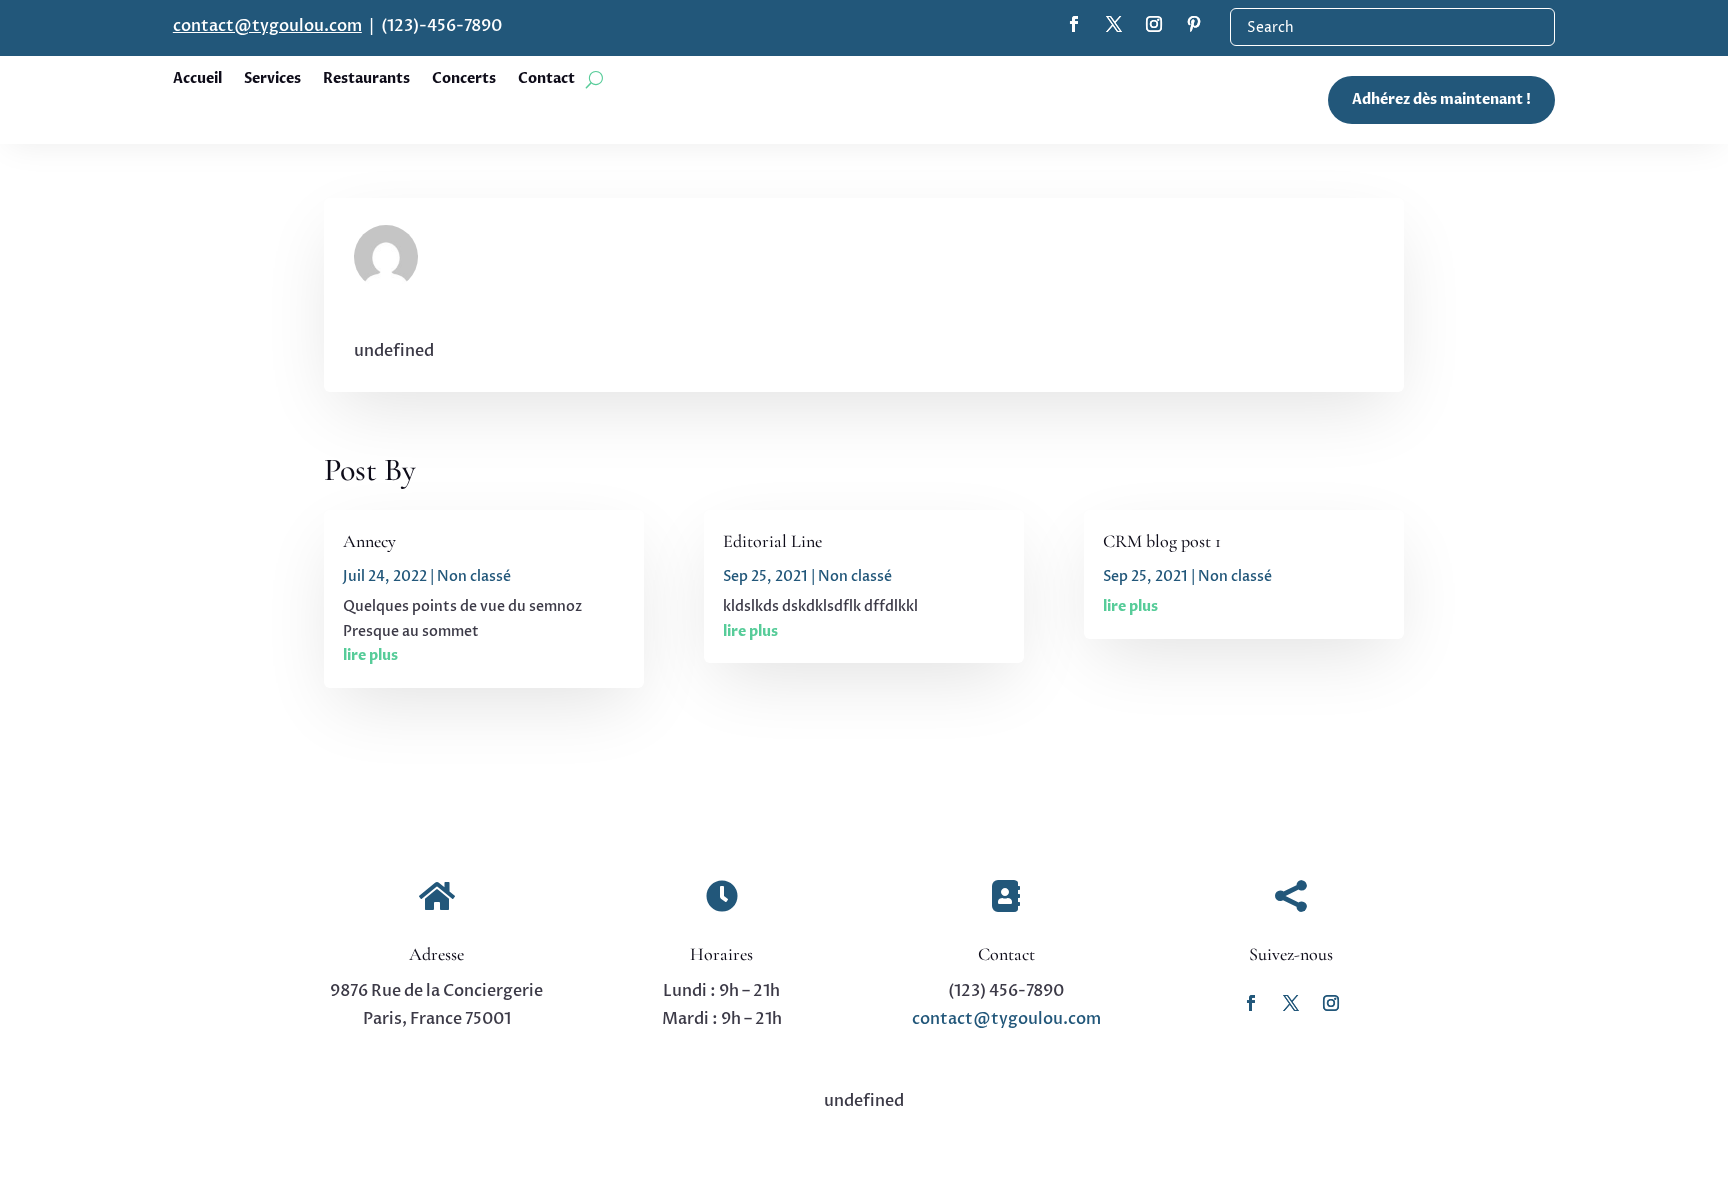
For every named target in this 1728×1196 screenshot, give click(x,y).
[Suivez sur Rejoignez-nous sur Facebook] (1074, 24)
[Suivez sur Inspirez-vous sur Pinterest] (1194, 24)
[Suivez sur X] (1291, 1003)
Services (272, 80)
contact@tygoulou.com (267, 26)
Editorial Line (772, 541)
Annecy (369, 541)
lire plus (370, 655)
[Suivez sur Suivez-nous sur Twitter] (1114, 24)
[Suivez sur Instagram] (1331, 1003)
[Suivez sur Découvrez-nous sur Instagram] (1154, 24)
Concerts (464, 80)
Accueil (197, 80)
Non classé (474, 576)
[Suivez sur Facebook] (1251, 1003)
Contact (546, 80)
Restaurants (366, 80)
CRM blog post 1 (1162, 541)
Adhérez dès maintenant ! (1441, 99)
